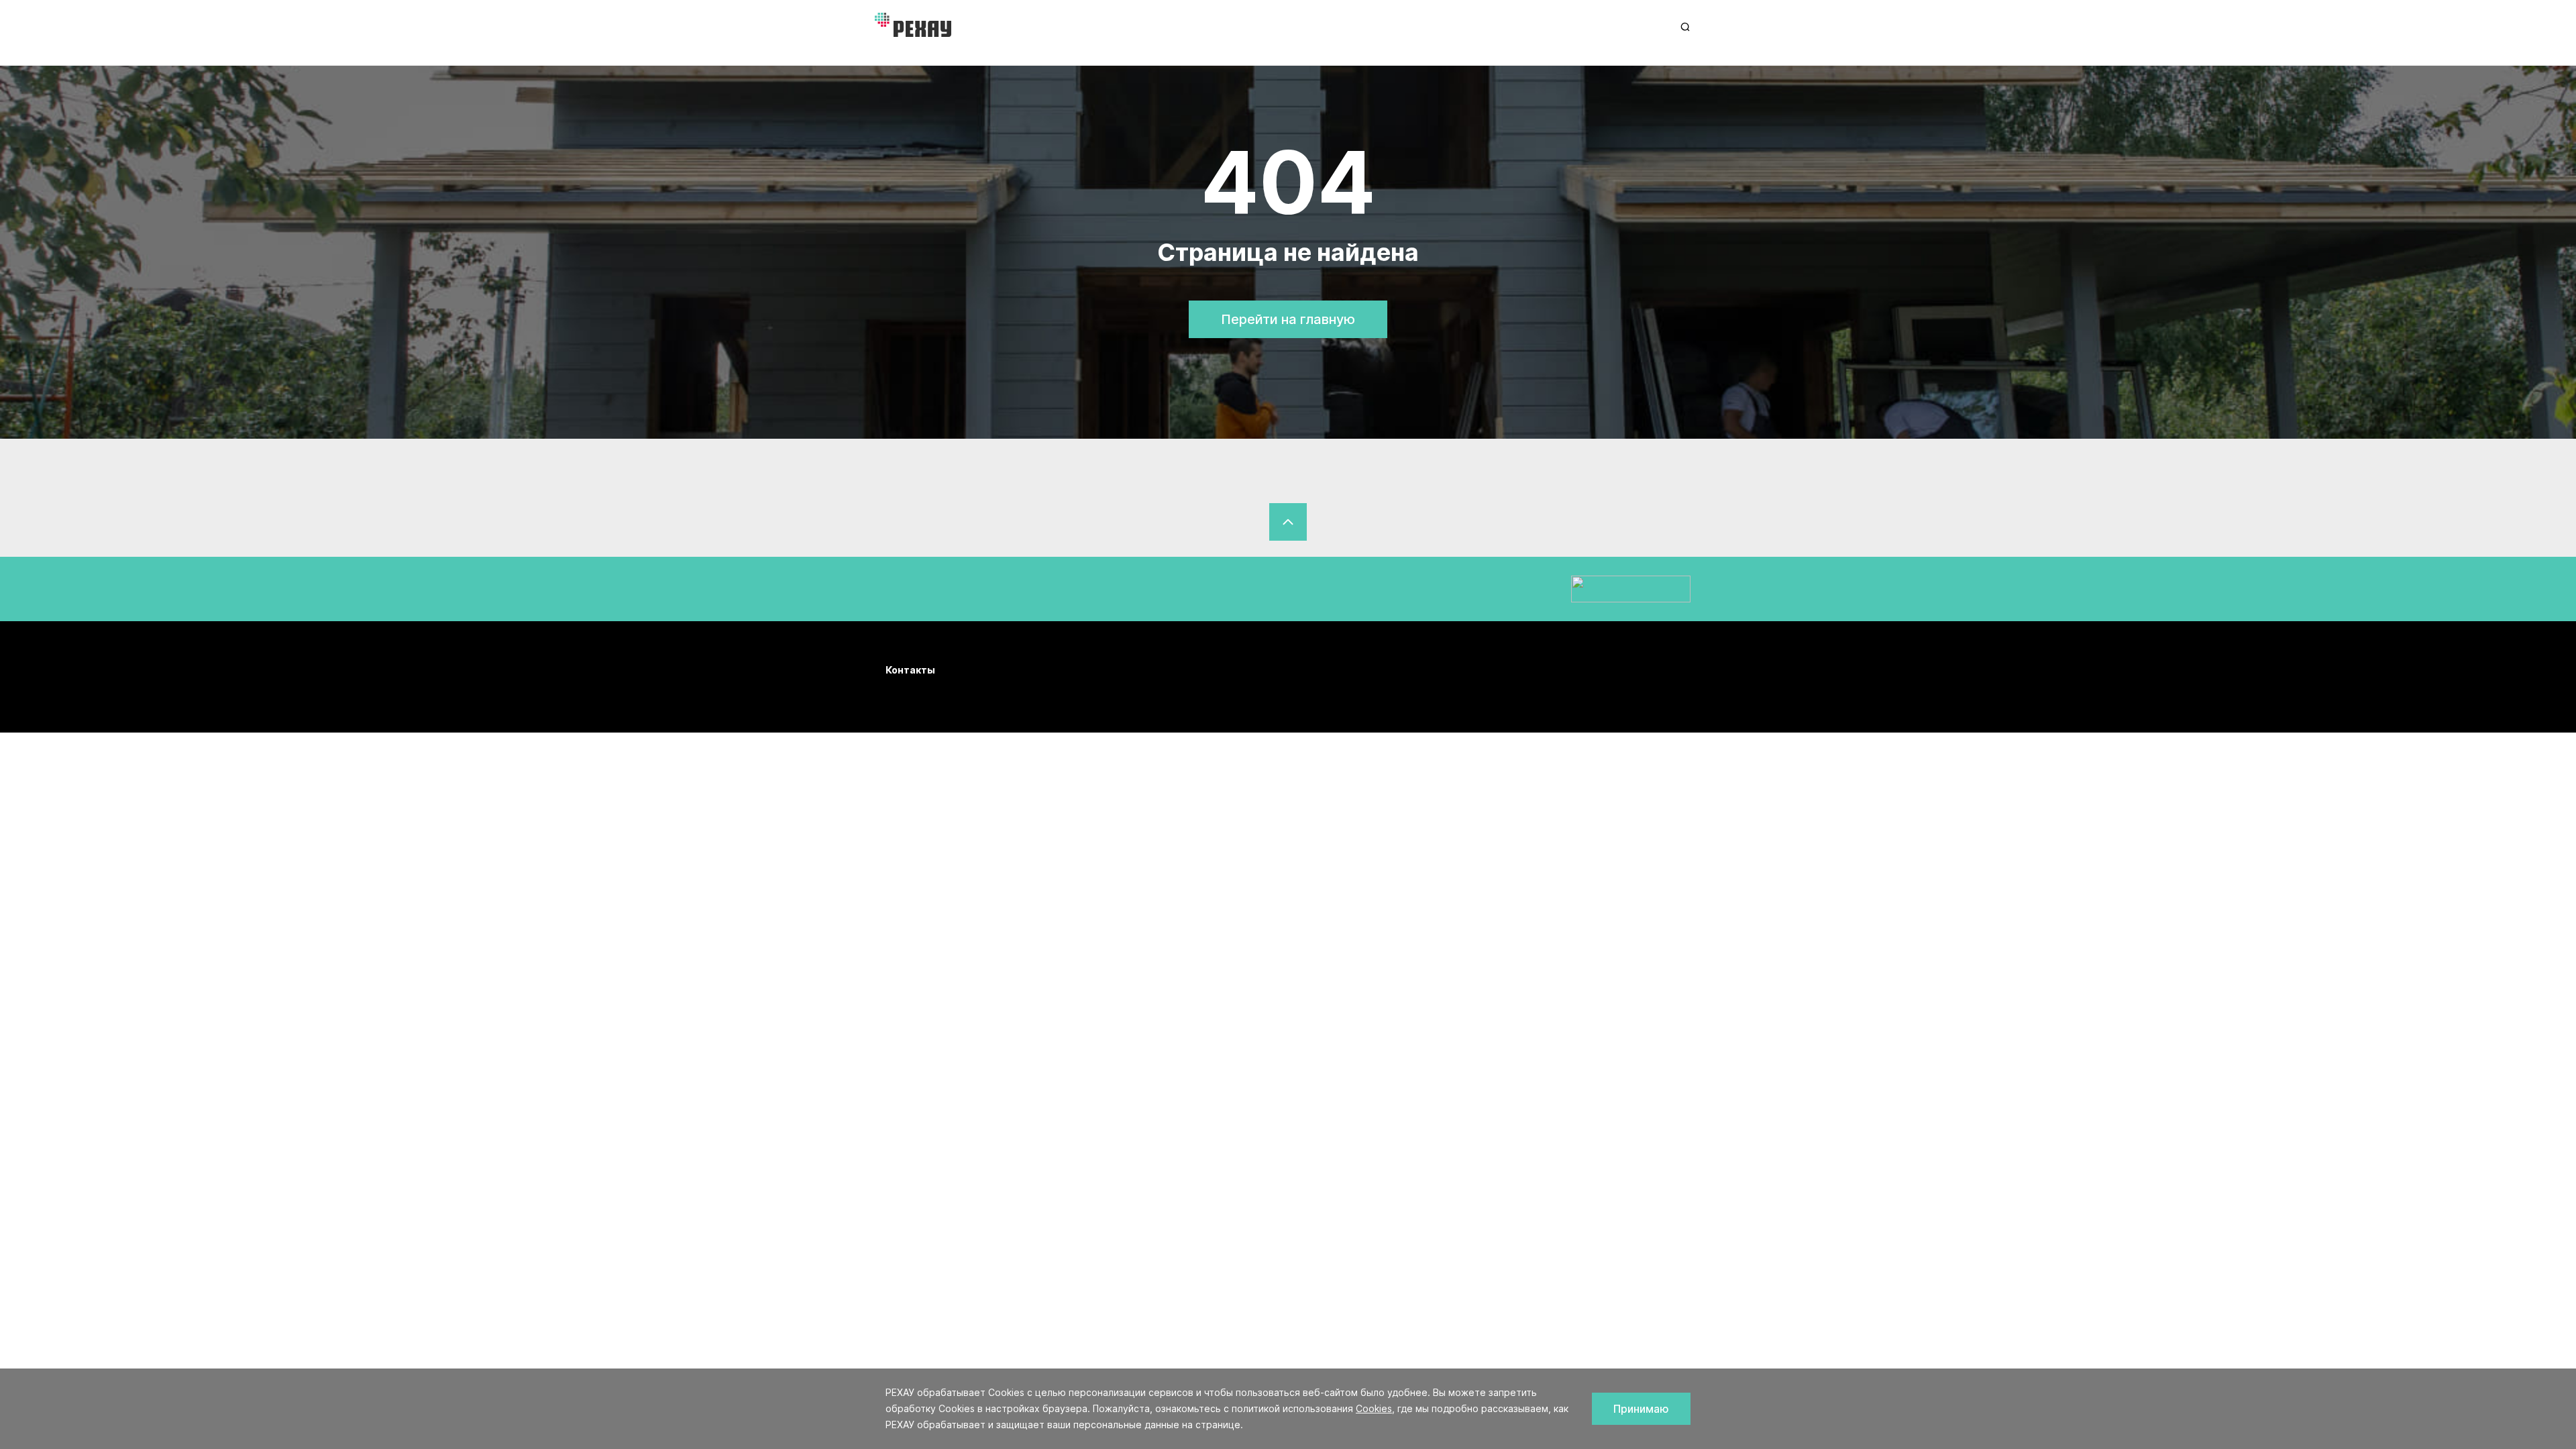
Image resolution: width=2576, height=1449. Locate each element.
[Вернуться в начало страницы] (1288, 522)
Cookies (1374, 1408)
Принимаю (1641, 1409)
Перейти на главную (1288, 319)
